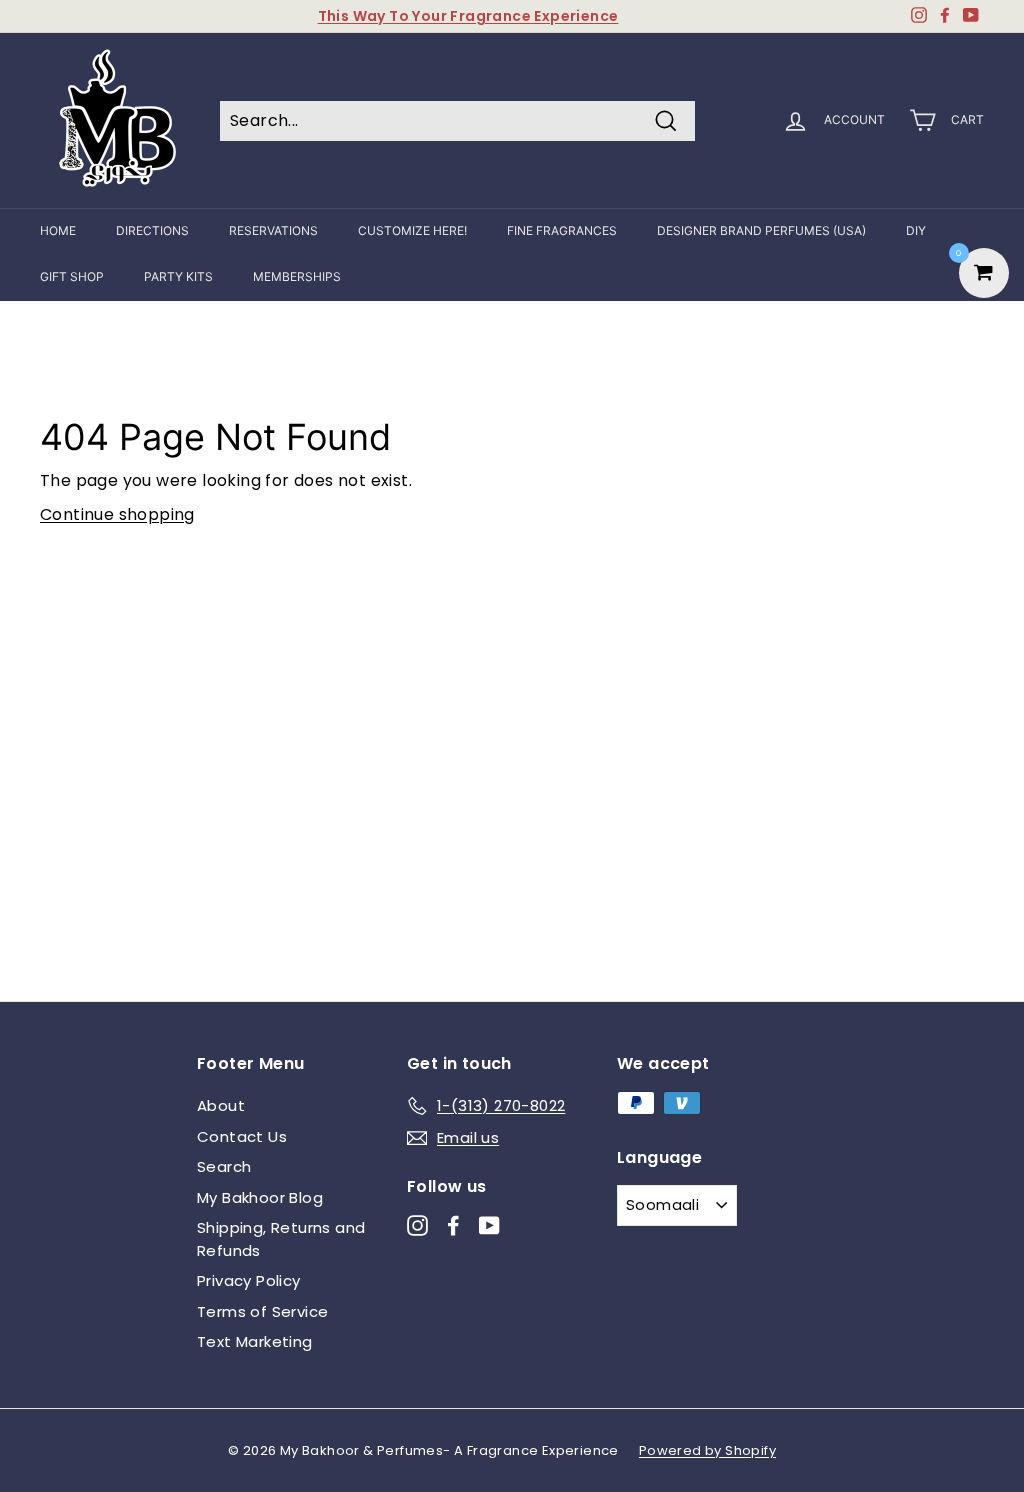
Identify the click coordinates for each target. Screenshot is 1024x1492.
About (221, 1105)
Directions (152, 230)
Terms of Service (262, 1311)
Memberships (297, 276)
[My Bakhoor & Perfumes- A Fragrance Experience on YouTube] (489, 1225)
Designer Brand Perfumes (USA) (761, 230)
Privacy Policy (249, 1280)
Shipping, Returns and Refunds (281, 1239)
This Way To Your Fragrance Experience (468, 16)
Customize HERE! (412, 230)
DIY (916, 230)
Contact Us (242, 1136)
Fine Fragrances (562, 230)
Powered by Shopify (707, 1450)
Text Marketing (255, 1341)
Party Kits (178, 276)
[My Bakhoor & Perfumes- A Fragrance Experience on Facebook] (453, 1225)
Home (58, 230)
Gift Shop (72, 276)
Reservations (273, 230)
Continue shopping (117, 514)
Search (224, 1166)
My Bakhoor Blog (260, 1197)
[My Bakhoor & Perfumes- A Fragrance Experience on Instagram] (417, 1225)
